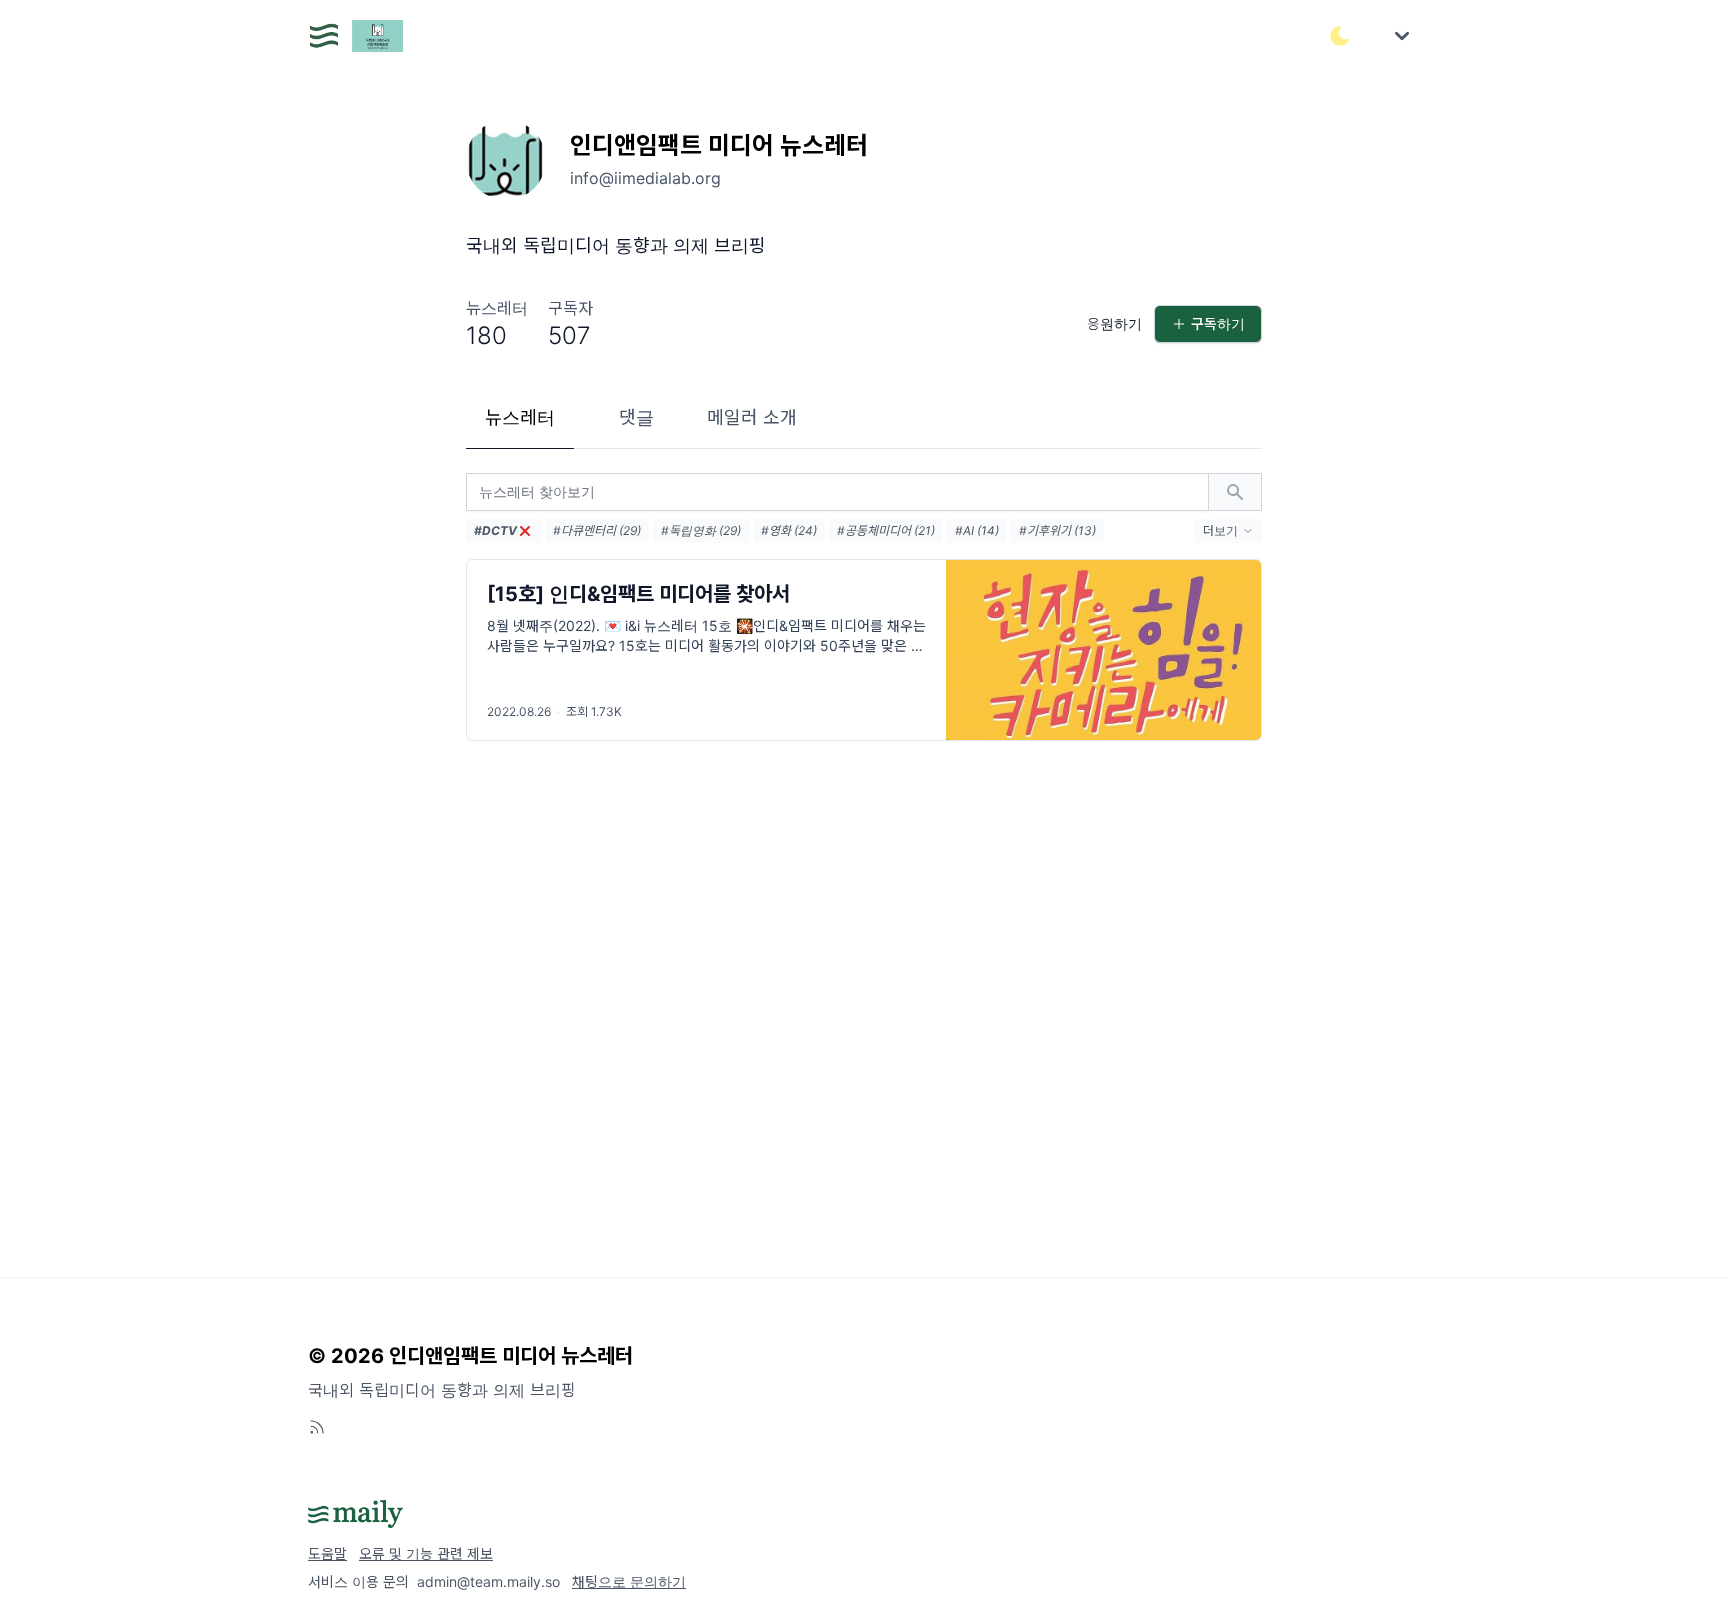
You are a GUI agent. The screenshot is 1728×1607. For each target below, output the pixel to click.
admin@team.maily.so (488, 1581)
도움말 (327, 1553)
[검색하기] (1235, 492)
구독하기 (1218, 323)
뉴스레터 (520, 417)
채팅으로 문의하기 (629, 1581)
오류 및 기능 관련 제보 (426, 1553)
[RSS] (317, 1427)
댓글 (636, 417)
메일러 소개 (752, 417)
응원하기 (1114, 323)
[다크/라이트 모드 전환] (1340, 36)
